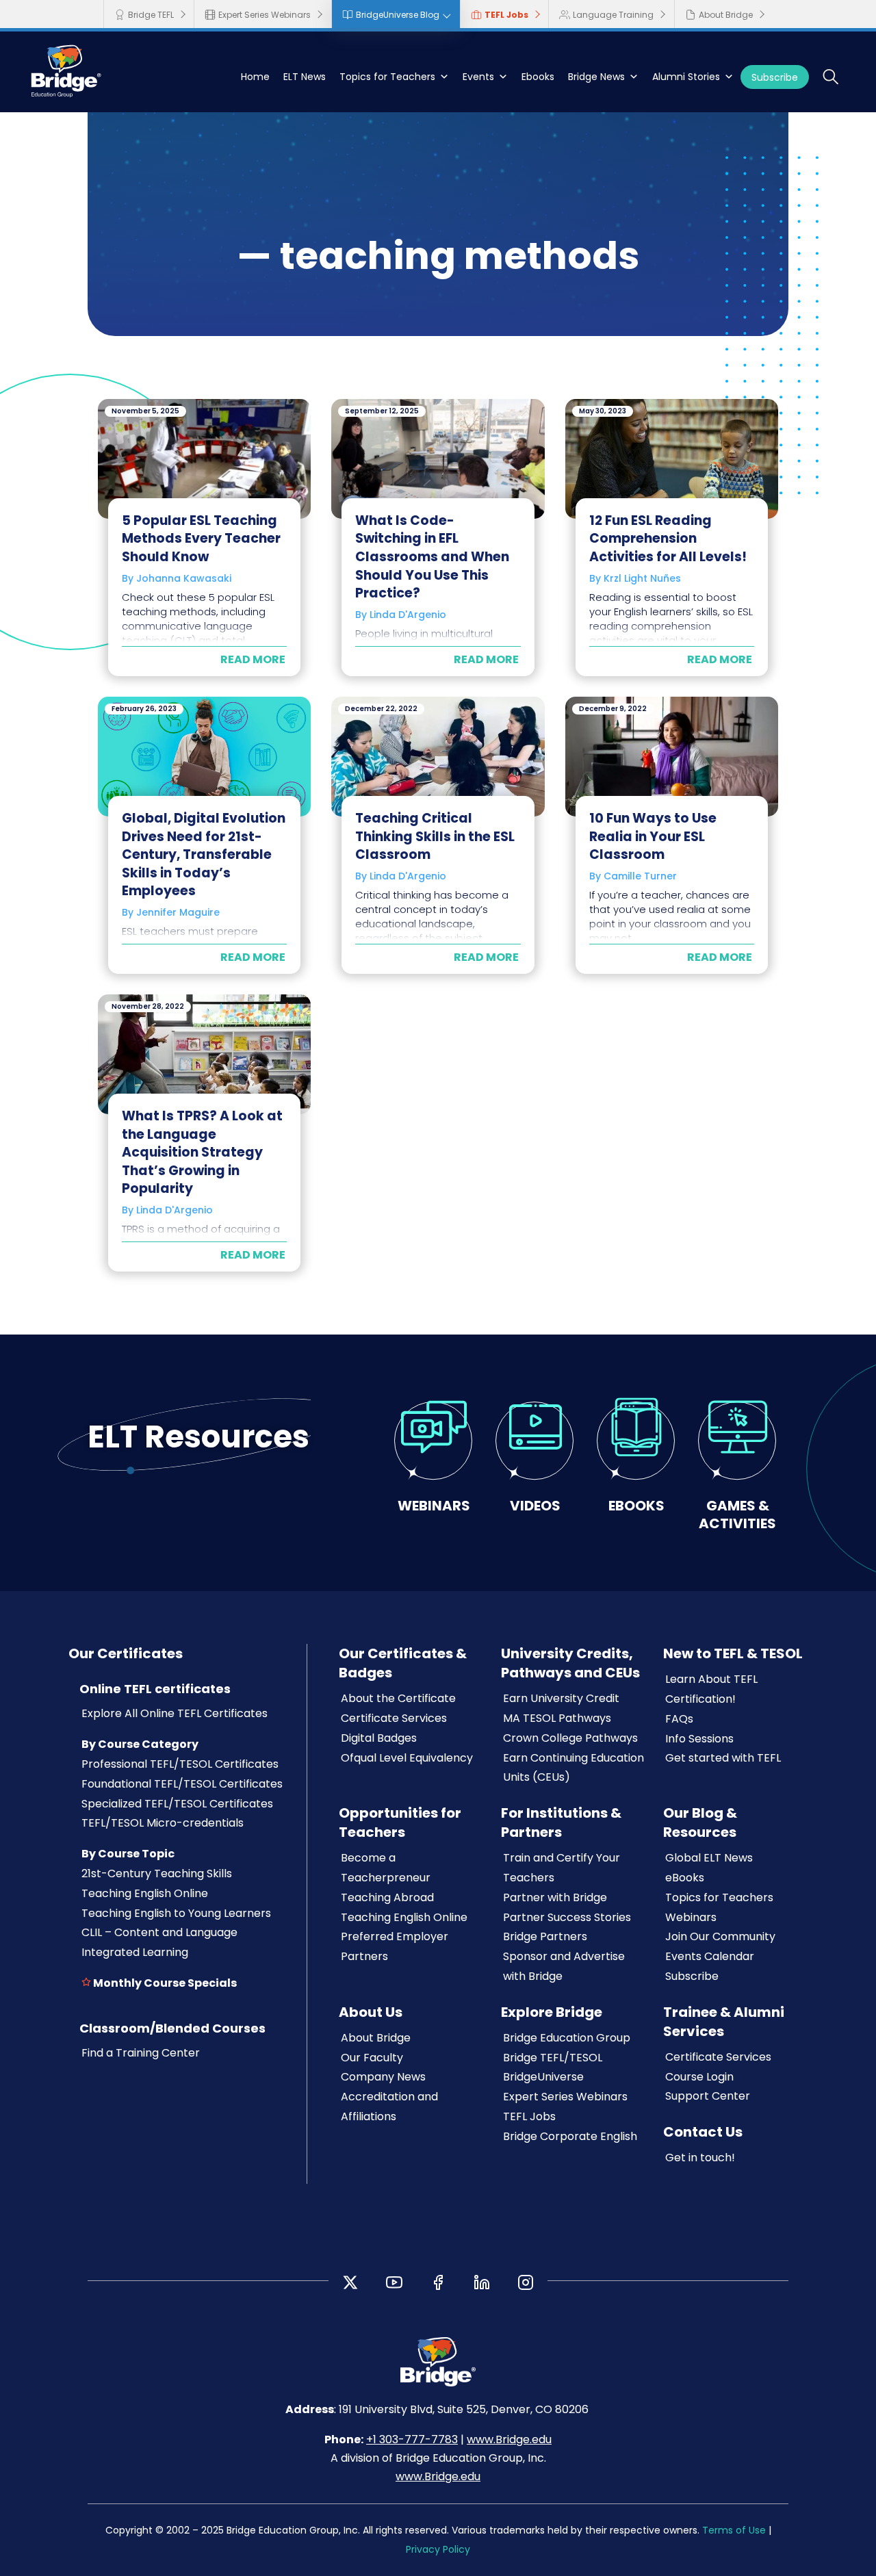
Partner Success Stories (567, 1917)
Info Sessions (699, 1739)
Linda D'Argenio (408, 615)
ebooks (636, 1505)
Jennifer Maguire (178, 912)
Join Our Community (720, 1936)
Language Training (613, 15)
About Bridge (726, 15)
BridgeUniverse (543, 2077)
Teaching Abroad (387, 1897)
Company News (383, 2077)
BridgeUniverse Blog (398, 15)
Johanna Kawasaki (184, 578)
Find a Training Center (141, 2053)
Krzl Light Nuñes (642, 578)
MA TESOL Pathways (557, 1718)
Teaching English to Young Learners (176, 1913)
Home (255, 77)
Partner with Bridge (555, 1897)
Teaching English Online (145, 1893)
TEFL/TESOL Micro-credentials (163, 1823)
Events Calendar (710, 1956)
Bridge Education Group (567, 2038)
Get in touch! (700, 2158)
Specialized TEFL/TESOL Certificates (177, 1804)
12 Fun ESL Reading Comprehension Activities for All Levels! (668, 539)
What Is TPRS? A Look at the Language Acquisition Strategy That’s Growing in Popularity (202, 1152)
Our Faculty (372, 2058)
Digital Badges (379, 1738)
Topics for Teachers (387, 77)
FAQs (679, 1719)
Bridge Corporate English (570, 2136)
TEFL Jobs (506, 15)
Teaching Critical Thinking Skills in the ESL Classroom (435, 836)
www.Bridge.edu (509, 2439)
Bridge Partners (545, 1936)
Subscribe (775, 77)
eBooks (685, 1878)
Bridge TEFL (151, 15)
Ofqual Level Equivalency (407, 1758)
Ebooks (538, 77)
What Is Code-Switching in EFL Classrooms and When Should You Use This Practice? (432, 557)
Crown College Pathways (570, 1738)
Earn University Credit (561, 1698)
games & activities (737, 1514)
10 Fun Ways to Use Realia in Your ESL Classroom (653, 836)
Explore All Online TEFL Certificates (175, 1713)
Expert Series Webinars (265, 15)
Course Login (699, 2077)
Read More (253, 659)
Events (478, 77)
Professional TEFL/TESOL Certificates (180, 1764)
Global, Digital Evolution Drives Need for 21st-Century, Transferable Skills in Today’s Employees (204, 854)
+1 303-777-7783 (412, 2439)
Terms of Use (734, 2530)
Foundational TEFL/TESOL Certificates (182, 1784)
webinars (434, 1505)
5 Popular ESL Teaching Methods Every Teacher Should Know (201, 539)
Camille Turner (640, 876)
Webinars (691, 1917)
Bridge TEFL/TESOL (553, 2058)
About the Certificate (398, 1698)
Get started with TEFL (723, 1758)
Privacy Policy (438, 2549)
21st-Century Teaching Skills (157, 1873)
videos (535, 1505)
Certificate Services (394, 1718)
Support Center (708, 2096)
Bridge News (596, 77)
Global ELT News (709, 1858)
